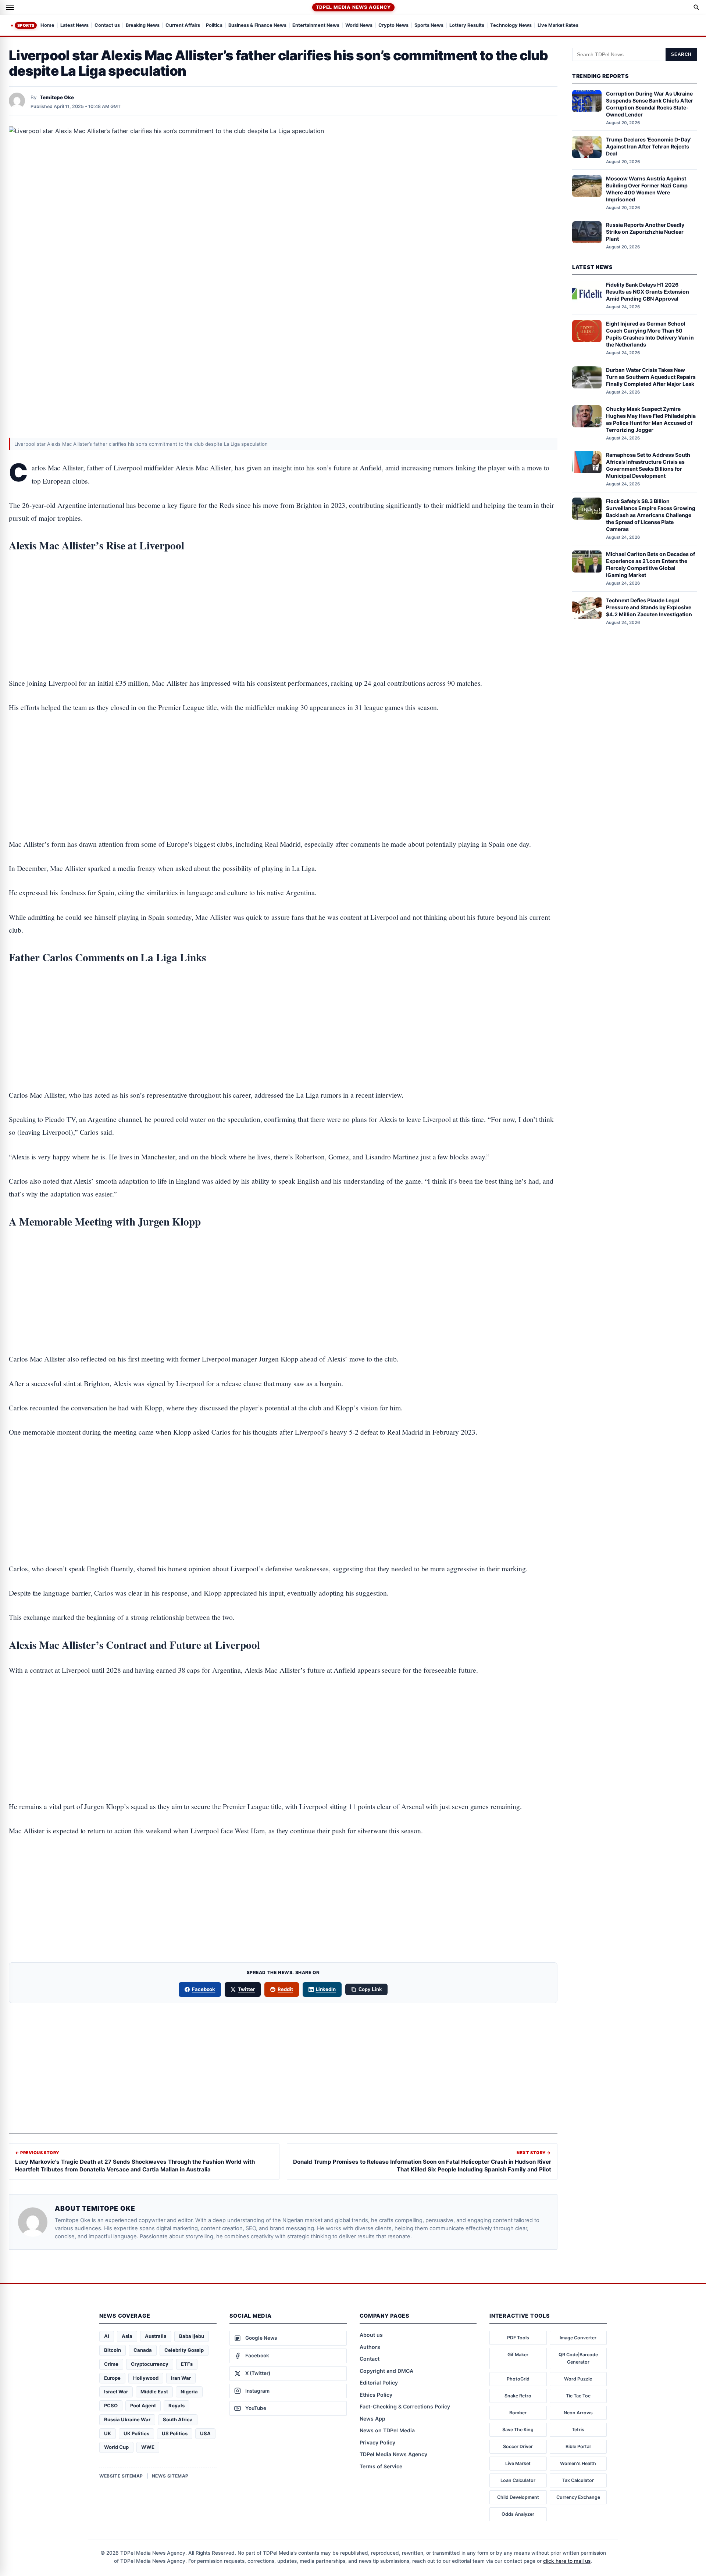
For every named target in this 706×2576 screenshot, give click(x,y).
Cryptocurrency (150, 2364)
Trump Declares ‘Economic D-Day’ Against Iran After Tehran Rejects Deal (649, 146)
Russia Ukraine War (127, 2419)
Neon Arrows (578, 2413)
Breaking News (143, 26)
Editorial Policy (379, 2383)
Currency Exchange (578, 2497)
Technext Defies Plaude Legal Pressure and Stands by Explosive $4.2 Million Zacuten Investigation (649, 607)
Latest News (74, 26)
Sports (26, 25)
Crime (111, 2364)
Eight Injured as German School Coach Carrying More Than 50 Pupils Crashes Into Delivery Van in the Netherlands (650, 334)
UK (108, 2433)
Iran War (181, 2378)
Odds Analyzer (518, 2514)
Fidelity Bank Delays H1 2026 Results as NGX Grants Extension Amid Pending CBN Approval (648, 292)
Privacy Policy (377, 2442)
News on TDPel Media (387, 2430)
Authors (370, 2347)
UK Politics (136, 2433)
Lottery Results (467, 26)
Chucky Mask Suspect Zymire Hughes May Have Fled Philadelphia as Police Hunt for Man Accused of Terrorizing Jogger (651, 419)
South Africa (178, 2419)
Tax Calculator (578, 2480)
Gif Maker (518, 2355)
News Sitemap (170, 2476)
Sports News (429, 26)
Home (47, 26)
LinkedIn (326, 1989)
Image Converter (578, 2338)
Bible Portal (578, 2446)
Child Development (518, 2497)
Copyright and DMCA (386, 2371)
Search (681, 54)
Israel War (116, 2392)
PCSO (111, 2405)
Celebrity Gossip (184, 2350)
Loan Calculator (518, 2480)
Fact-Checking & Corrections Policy (405, 2406)
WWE (148, 2447)
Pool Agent (143, 2405)
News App (372, 2419)
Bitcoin (113, 2350)
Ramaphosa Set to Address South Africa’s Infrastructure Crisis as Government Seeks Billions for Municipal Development (648, 465)
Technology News (511, 26)
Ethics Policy (376, 2395)
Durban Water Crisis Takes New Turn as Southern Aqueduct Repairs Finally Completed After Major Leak (651, 377)
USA (205, 2433)
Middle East (154, 2392)
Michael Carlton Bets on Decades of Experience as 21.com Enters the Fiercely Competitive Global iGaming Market (650, 564)
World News (359, 26)
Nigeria (189, 2392)
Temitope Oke (57, 97)
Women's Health (578, 2463)
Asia (127, 2336)
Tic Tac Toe (578, 2396)
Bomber (518, 2413)
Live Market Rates (558, 26)
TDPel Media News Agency (353, 7)
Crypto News (393, 26)
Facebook (204, 1989)
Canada (143, 2350)
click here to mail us (567, 2561)
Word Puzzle (578, 2379)
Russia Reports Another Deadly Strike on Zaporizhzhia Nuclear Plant (645, 232)
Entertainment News (316, 26)
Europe (112, 2378)
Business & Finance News (257, 26)
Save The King (518, 2430)
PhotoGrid (518, 2379)
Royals (176, 2405)
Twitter (246, 1989)
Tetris (578, 2430)
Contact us (107, 26)
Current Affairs (183, 26)
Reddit (285, 1989)
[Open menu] (10, 7)
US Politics (175, 2433)
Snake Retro (518, 2396)
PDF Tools (518, 2338)
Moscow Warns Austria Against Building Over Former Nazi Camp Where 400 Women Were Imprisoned (647, 189)
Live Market (518, 2463)
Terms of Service (381, 2466)
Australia (156, 2336)
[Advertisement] (283, 592)
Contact (370, 2359)
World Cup (116, 2447)
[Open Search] (696, 7)
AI (107, 2336)
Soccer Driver (518, 2446)
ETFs (187, 2364)
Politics (214, 26)
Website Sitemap (121, 2476)
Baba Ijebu (192, 2336)
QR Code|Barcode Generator (578, 2358)
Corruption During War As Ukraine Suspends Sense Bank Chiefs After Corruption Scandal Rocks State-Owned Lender (650, 104)
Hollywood (146, 2378)
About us (371, 2335)
